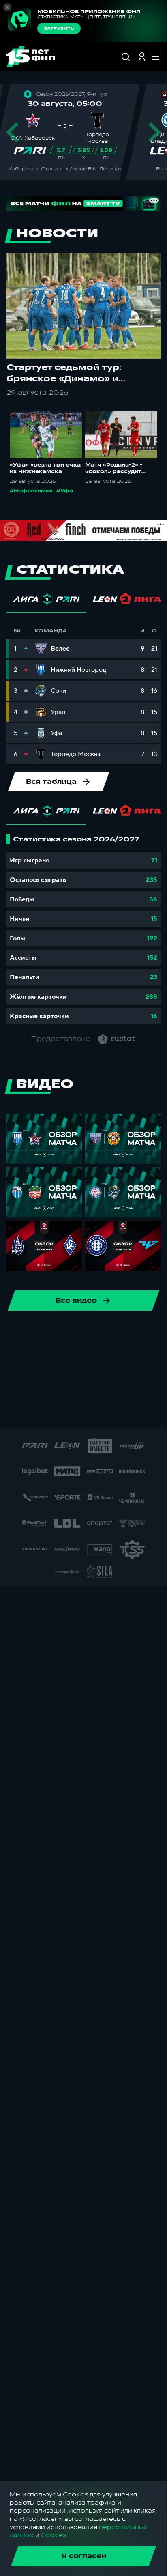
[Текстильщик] (107, 1333)
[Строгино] (138, 1411)
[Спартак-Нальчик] (86, 1411)
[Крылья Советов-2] (55, 1385)
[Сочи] (55, 1333)
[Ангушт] (120, 1359)
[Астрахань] (146, 1359)
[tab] (46, 601)
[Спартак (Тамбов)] (112, 1411)
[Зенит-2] (68, 1359)
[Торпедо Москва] (133, 1333)
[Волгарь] (42, 1359)
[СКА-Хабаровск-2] (34, 1411)
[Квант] (81, 1385)
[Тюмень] (16, 1359)
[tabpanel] (83, 929)
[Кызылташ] (107, 1385)
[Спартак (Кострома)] (81, 1333)
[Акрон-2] (94, 1359)
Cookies (54, 2535)
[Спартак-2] (60, 1411)
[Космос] (29, 1385)
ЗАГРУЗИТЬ (59, 28)
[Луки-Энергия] (133, 1385)
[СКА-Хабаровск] (29, 1333)
